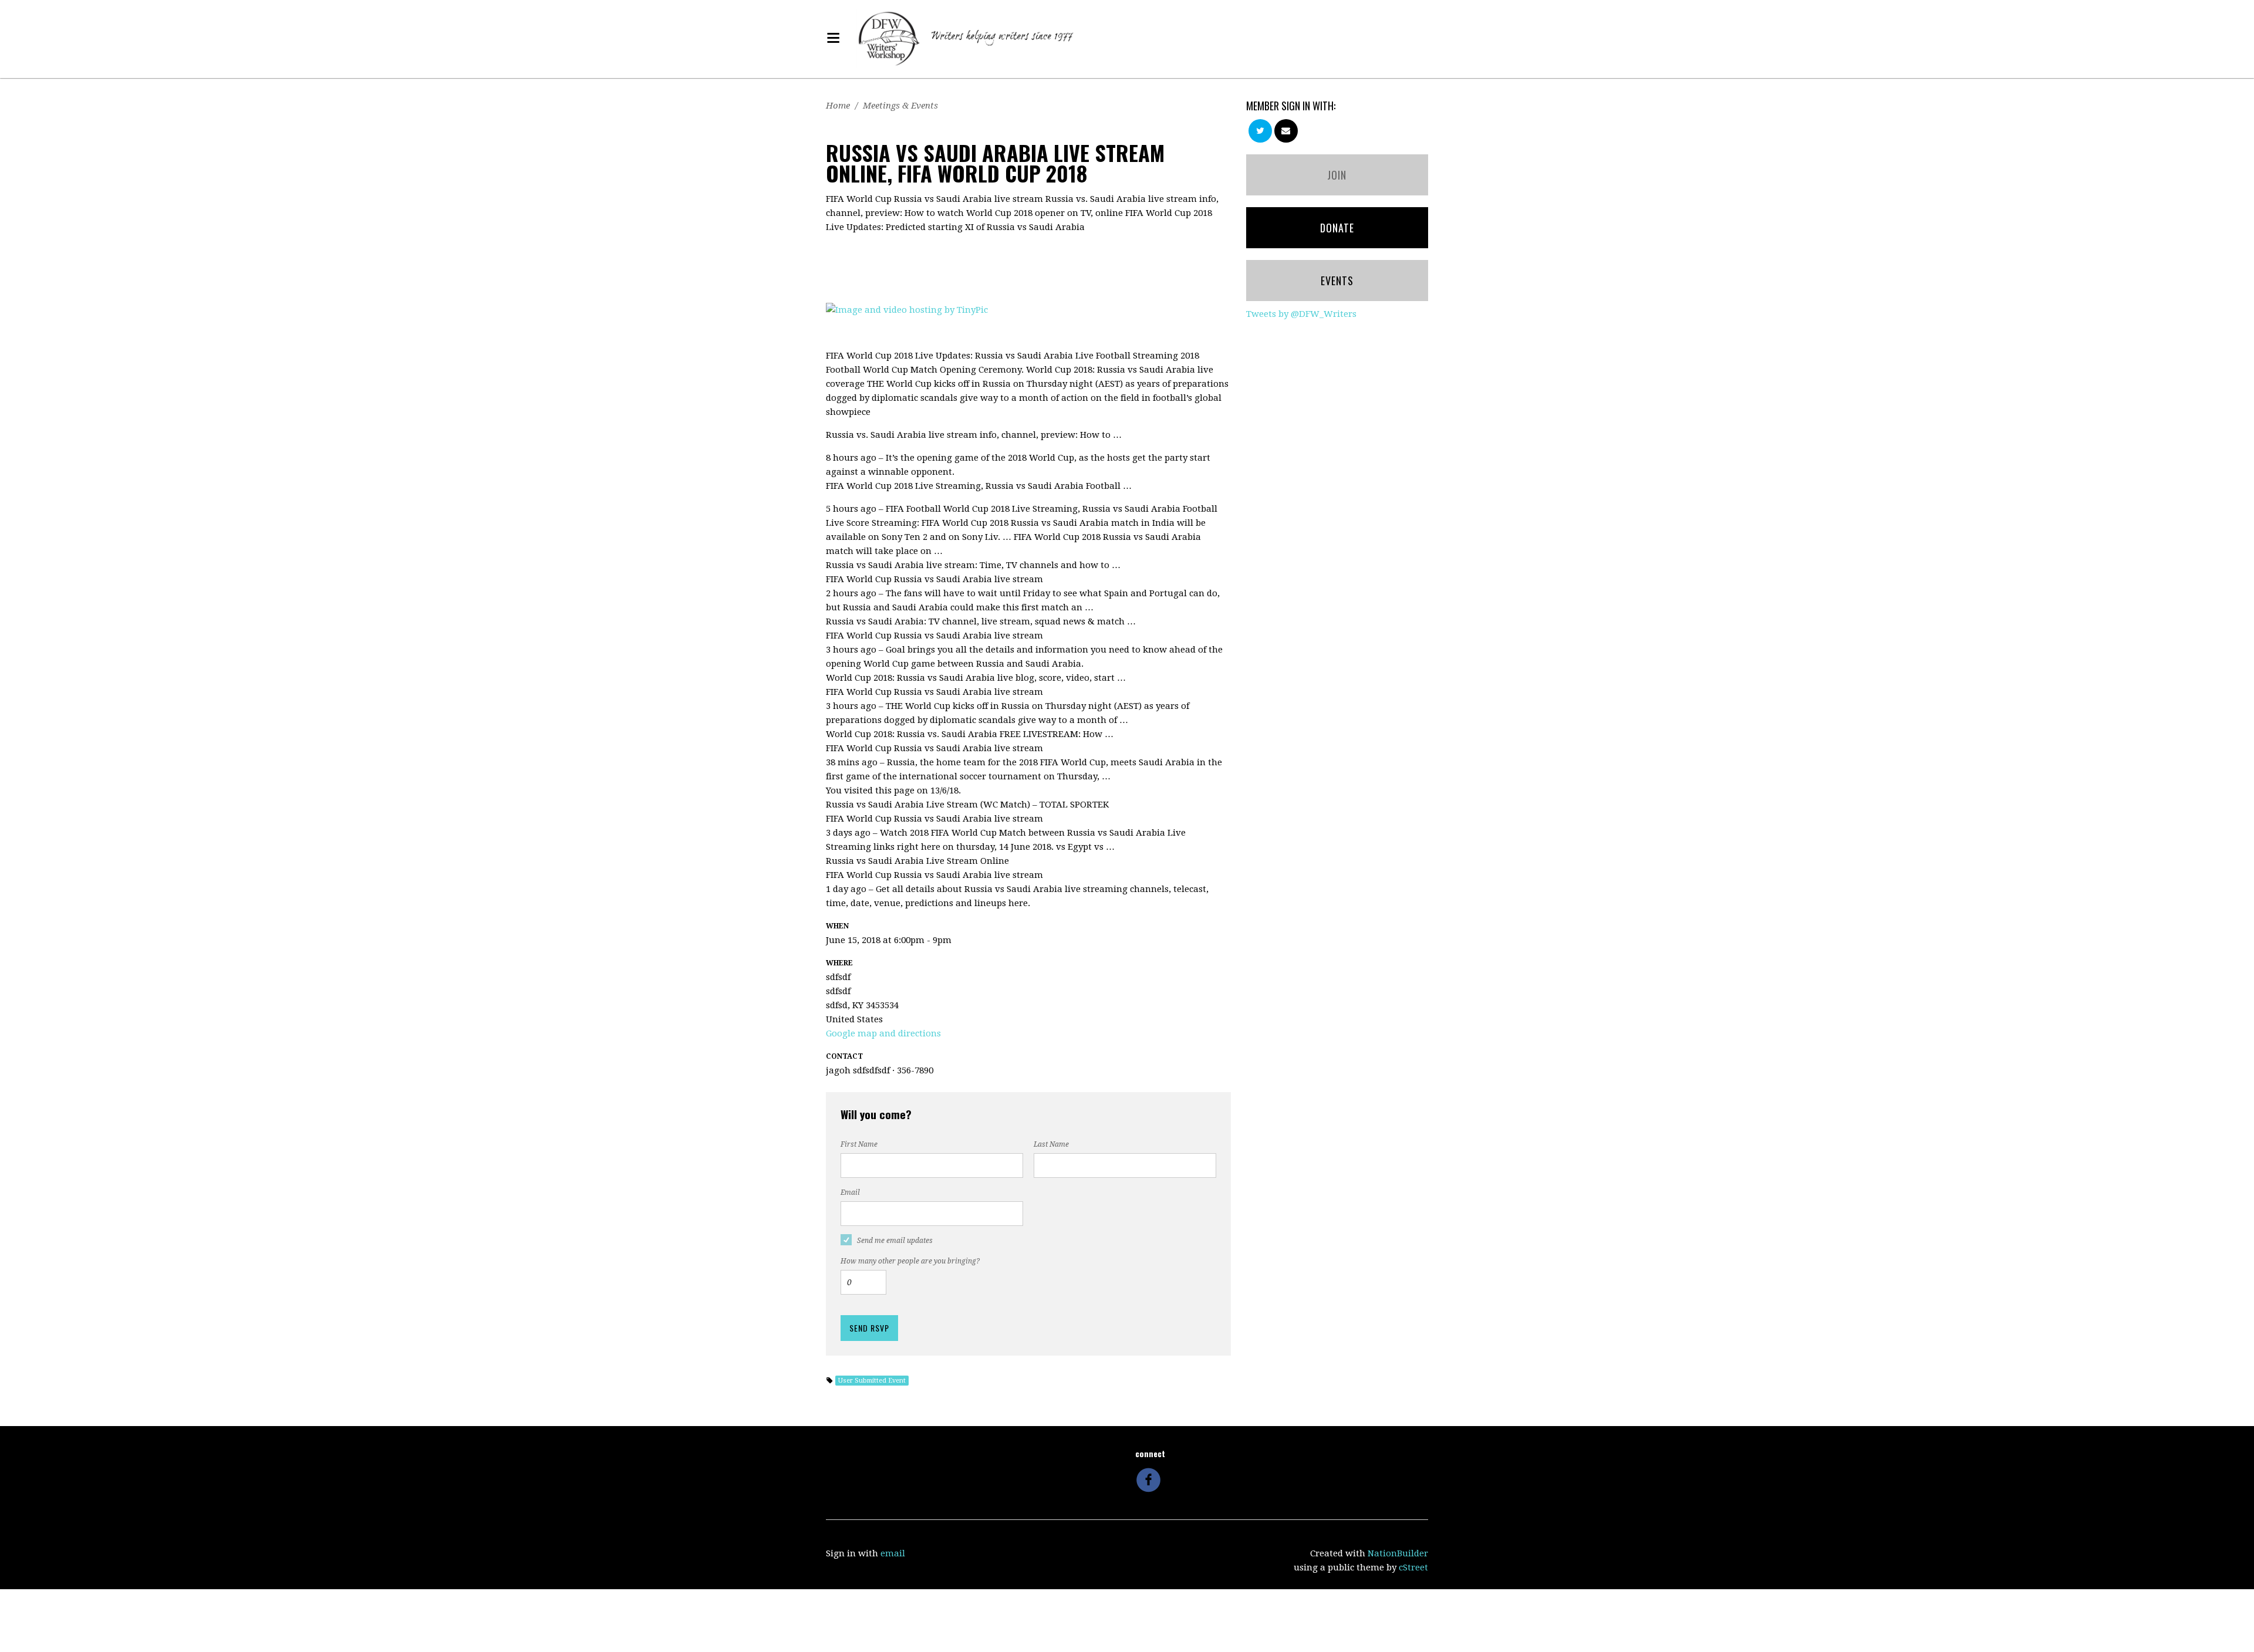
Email (850, 1192)
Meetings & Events (900, 106)
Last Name (1051, 1144)
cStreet (1413, 1567)
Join (1337, 175)
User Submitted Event (872, 1381)
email (893, 1553)
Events (1337, 281)
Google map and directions (883, 1033)
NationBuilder (1398, 1553)
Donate (1337, 228)
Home (838, 106)
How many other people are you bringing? (910, 1261)
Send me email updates (895, 1241)
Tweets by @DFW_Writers (1301, 314)
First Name (859, 1144)
